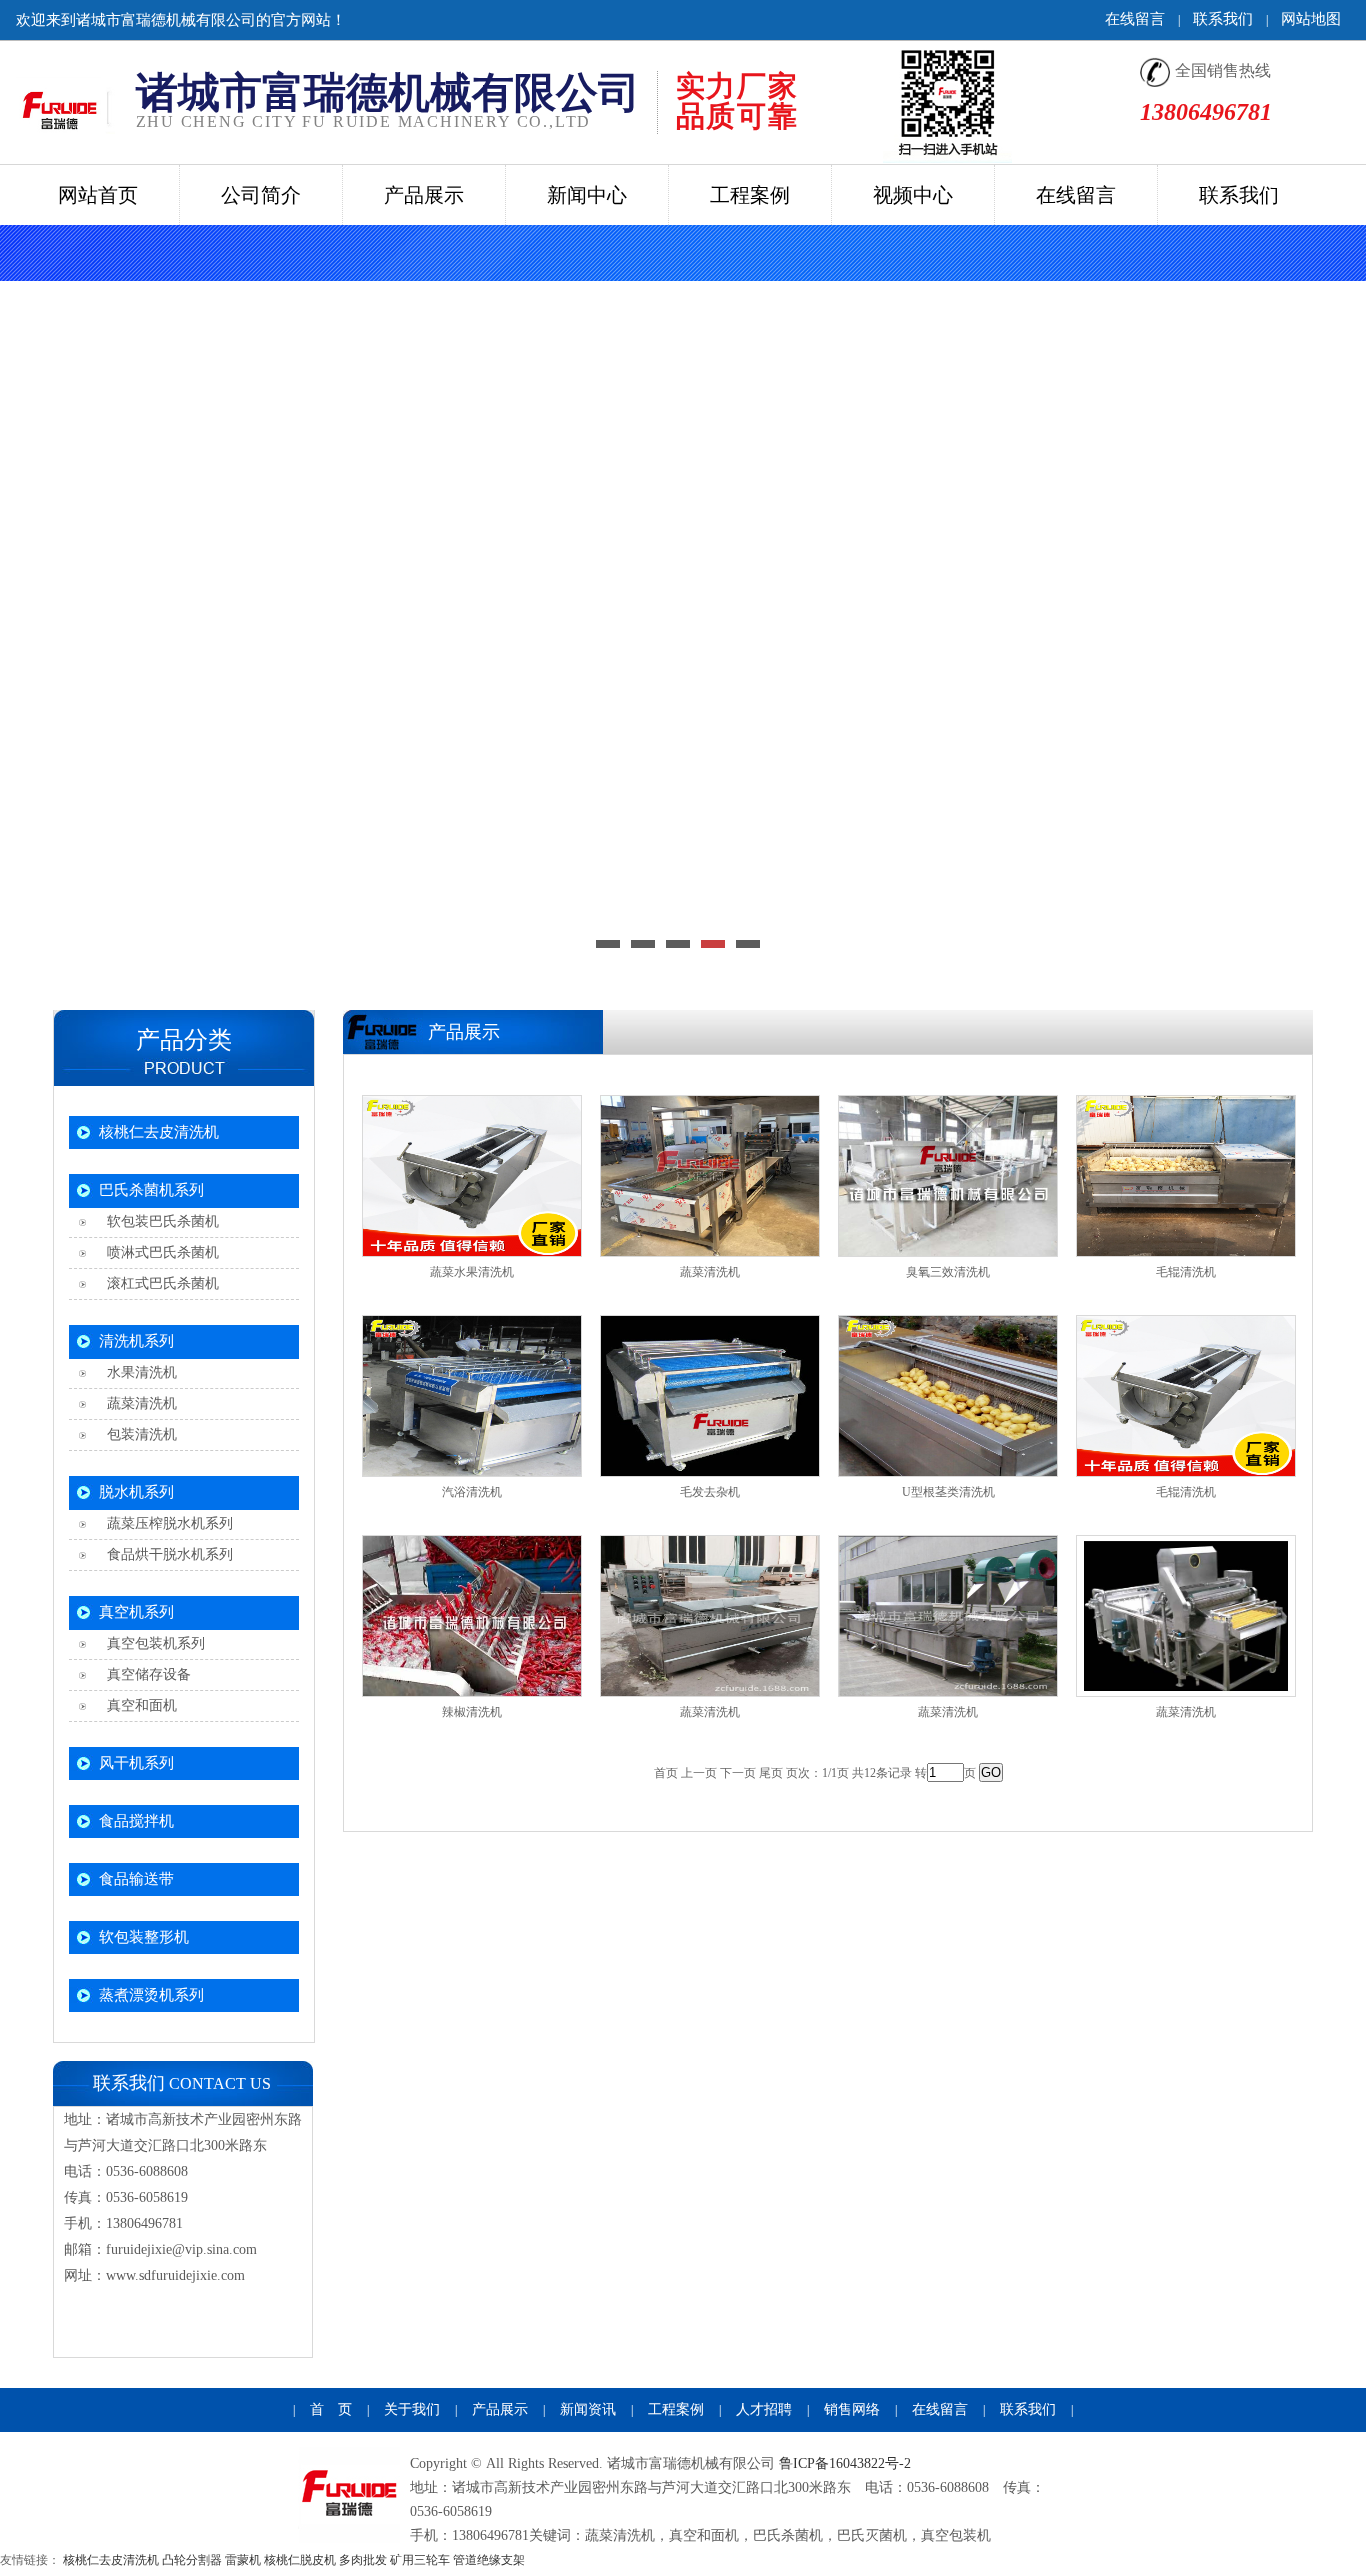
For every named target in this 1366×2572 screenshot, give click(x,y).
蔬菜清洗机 (138, 1403)
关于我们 (412, 2409)
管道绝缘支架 (489, 2560)
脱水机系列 (136, 1492)
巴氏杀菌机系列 (151, 1190)
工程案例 (676, 2409)
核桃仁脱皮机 (300, 2560)
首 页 (331, 2409)
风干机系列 (136, 1763)
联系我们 (1223, 19)
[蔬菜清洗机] (710, 1176)
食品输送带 (136, 1879)
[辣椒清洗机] (472, 1616)
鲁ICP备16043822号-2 (845, 2463)
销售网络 (852, 2409)
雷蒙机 (243, 2560)
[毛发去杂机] (710, 1396)
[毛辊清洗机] (1186, 1176)
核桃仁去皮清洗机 (159, 1132)
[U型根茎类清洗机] (948, 1396)
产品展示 (500, 2409)
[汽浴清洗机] (472, 1396)
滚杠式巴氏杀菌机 (159, 1283)
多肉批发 (363, 2560)
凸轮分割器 (192, 2560)
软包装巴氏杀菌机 (159, 1221)
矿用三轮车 (420, 2560)
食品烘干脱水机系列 (166, 1554)
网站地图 (1311, 19)
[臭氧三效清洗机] (948, 1176)
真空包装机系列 (152, 1643)
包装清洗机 (138, 1434)
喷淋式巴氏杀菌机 (159, 1252)
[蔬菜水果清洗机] (472, 1176)
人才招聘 (764, 2409)
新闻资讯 (588, 2409)
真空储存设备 (145, 1674)
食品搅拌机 (136, 1821)
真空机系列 (136, 1612)
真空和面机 (138, 1705)
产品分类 (184, 1040)
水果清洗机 (138, 1372)
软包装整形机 (144, 1937)
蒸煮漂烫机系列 (151, 1995)
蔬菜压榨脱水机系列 (166, 1523)
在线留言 (1135, 19)
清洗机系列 (136, 1341)
